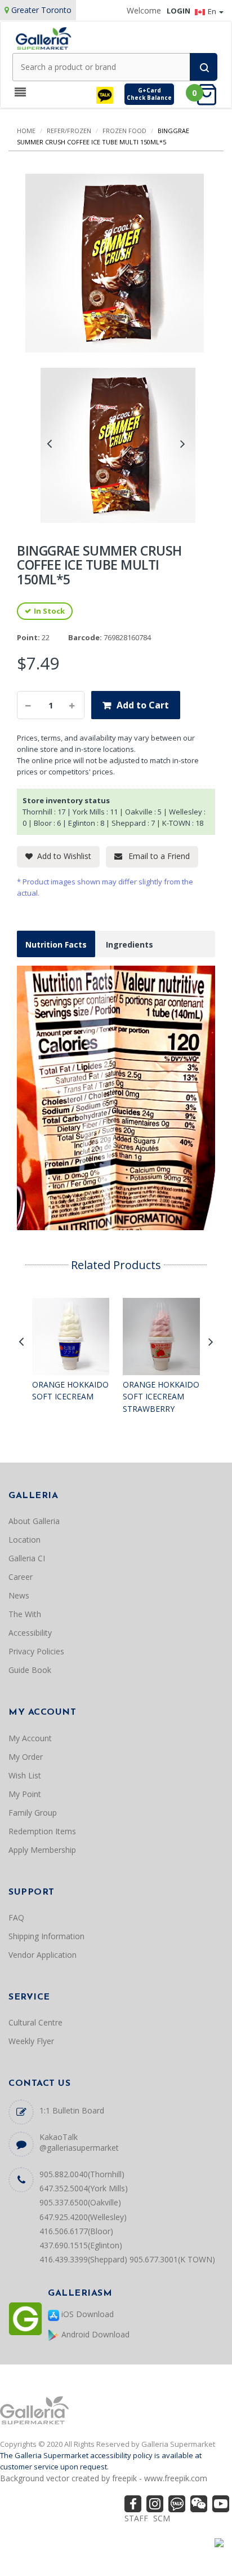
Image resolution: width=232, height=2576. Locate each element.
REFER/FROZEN (69, 131)
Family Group (33, 1813)
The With (25, 1614)
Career (21, 1577)
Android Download (94, 2334)
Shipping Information (46, 1936)
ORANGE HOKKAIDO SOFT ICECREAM (70, 1391)
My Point (25, 1794)
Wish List (25, 1775)
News (19, 1595)
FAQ (16, 1917)
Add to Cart (143, 705)
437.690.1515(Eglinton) (81, 2245)
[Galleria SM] (43, 38)
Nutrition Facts (56, 944)
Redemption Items (42, 1831)
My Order (26, 1757)
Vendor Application (43, 1955)
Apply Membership (42, 1850)
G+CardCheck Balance (149, 94)
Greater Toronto (41, 10)
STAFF (136, 2518)
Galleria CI (27, 1558)
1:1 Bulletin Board (72, 2110)
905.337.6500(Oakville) (80, 2202)
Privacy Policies (36, 1651)
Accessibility (30, 1633)
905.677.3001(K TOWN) (172, 2259)
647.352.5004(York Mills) (84, 2188)
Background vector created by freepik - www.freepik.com (104, 2478)
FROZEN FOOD (124, 131)
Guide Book (30, 1670)
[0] (210, 94)
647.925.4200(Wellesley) (83, 2217)
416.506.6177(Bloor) (76, 2231)
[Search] (204, 67)
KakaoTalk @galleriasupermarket (79, 2142)
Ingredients (130, 944)
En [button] (213, 11)
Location (24, 1540)
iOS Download (86, 2314)
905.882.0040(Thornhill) (82, 2174)
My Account (30, 1738)
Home (26, 131)
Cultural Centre (35, 2022)
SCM (162, 2518)
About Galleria (34, 1521)
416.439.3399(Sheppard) (83, 2259)
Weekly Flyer (31, 2041)
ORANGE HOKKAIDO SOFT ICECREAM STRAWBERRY (161, 1397)
